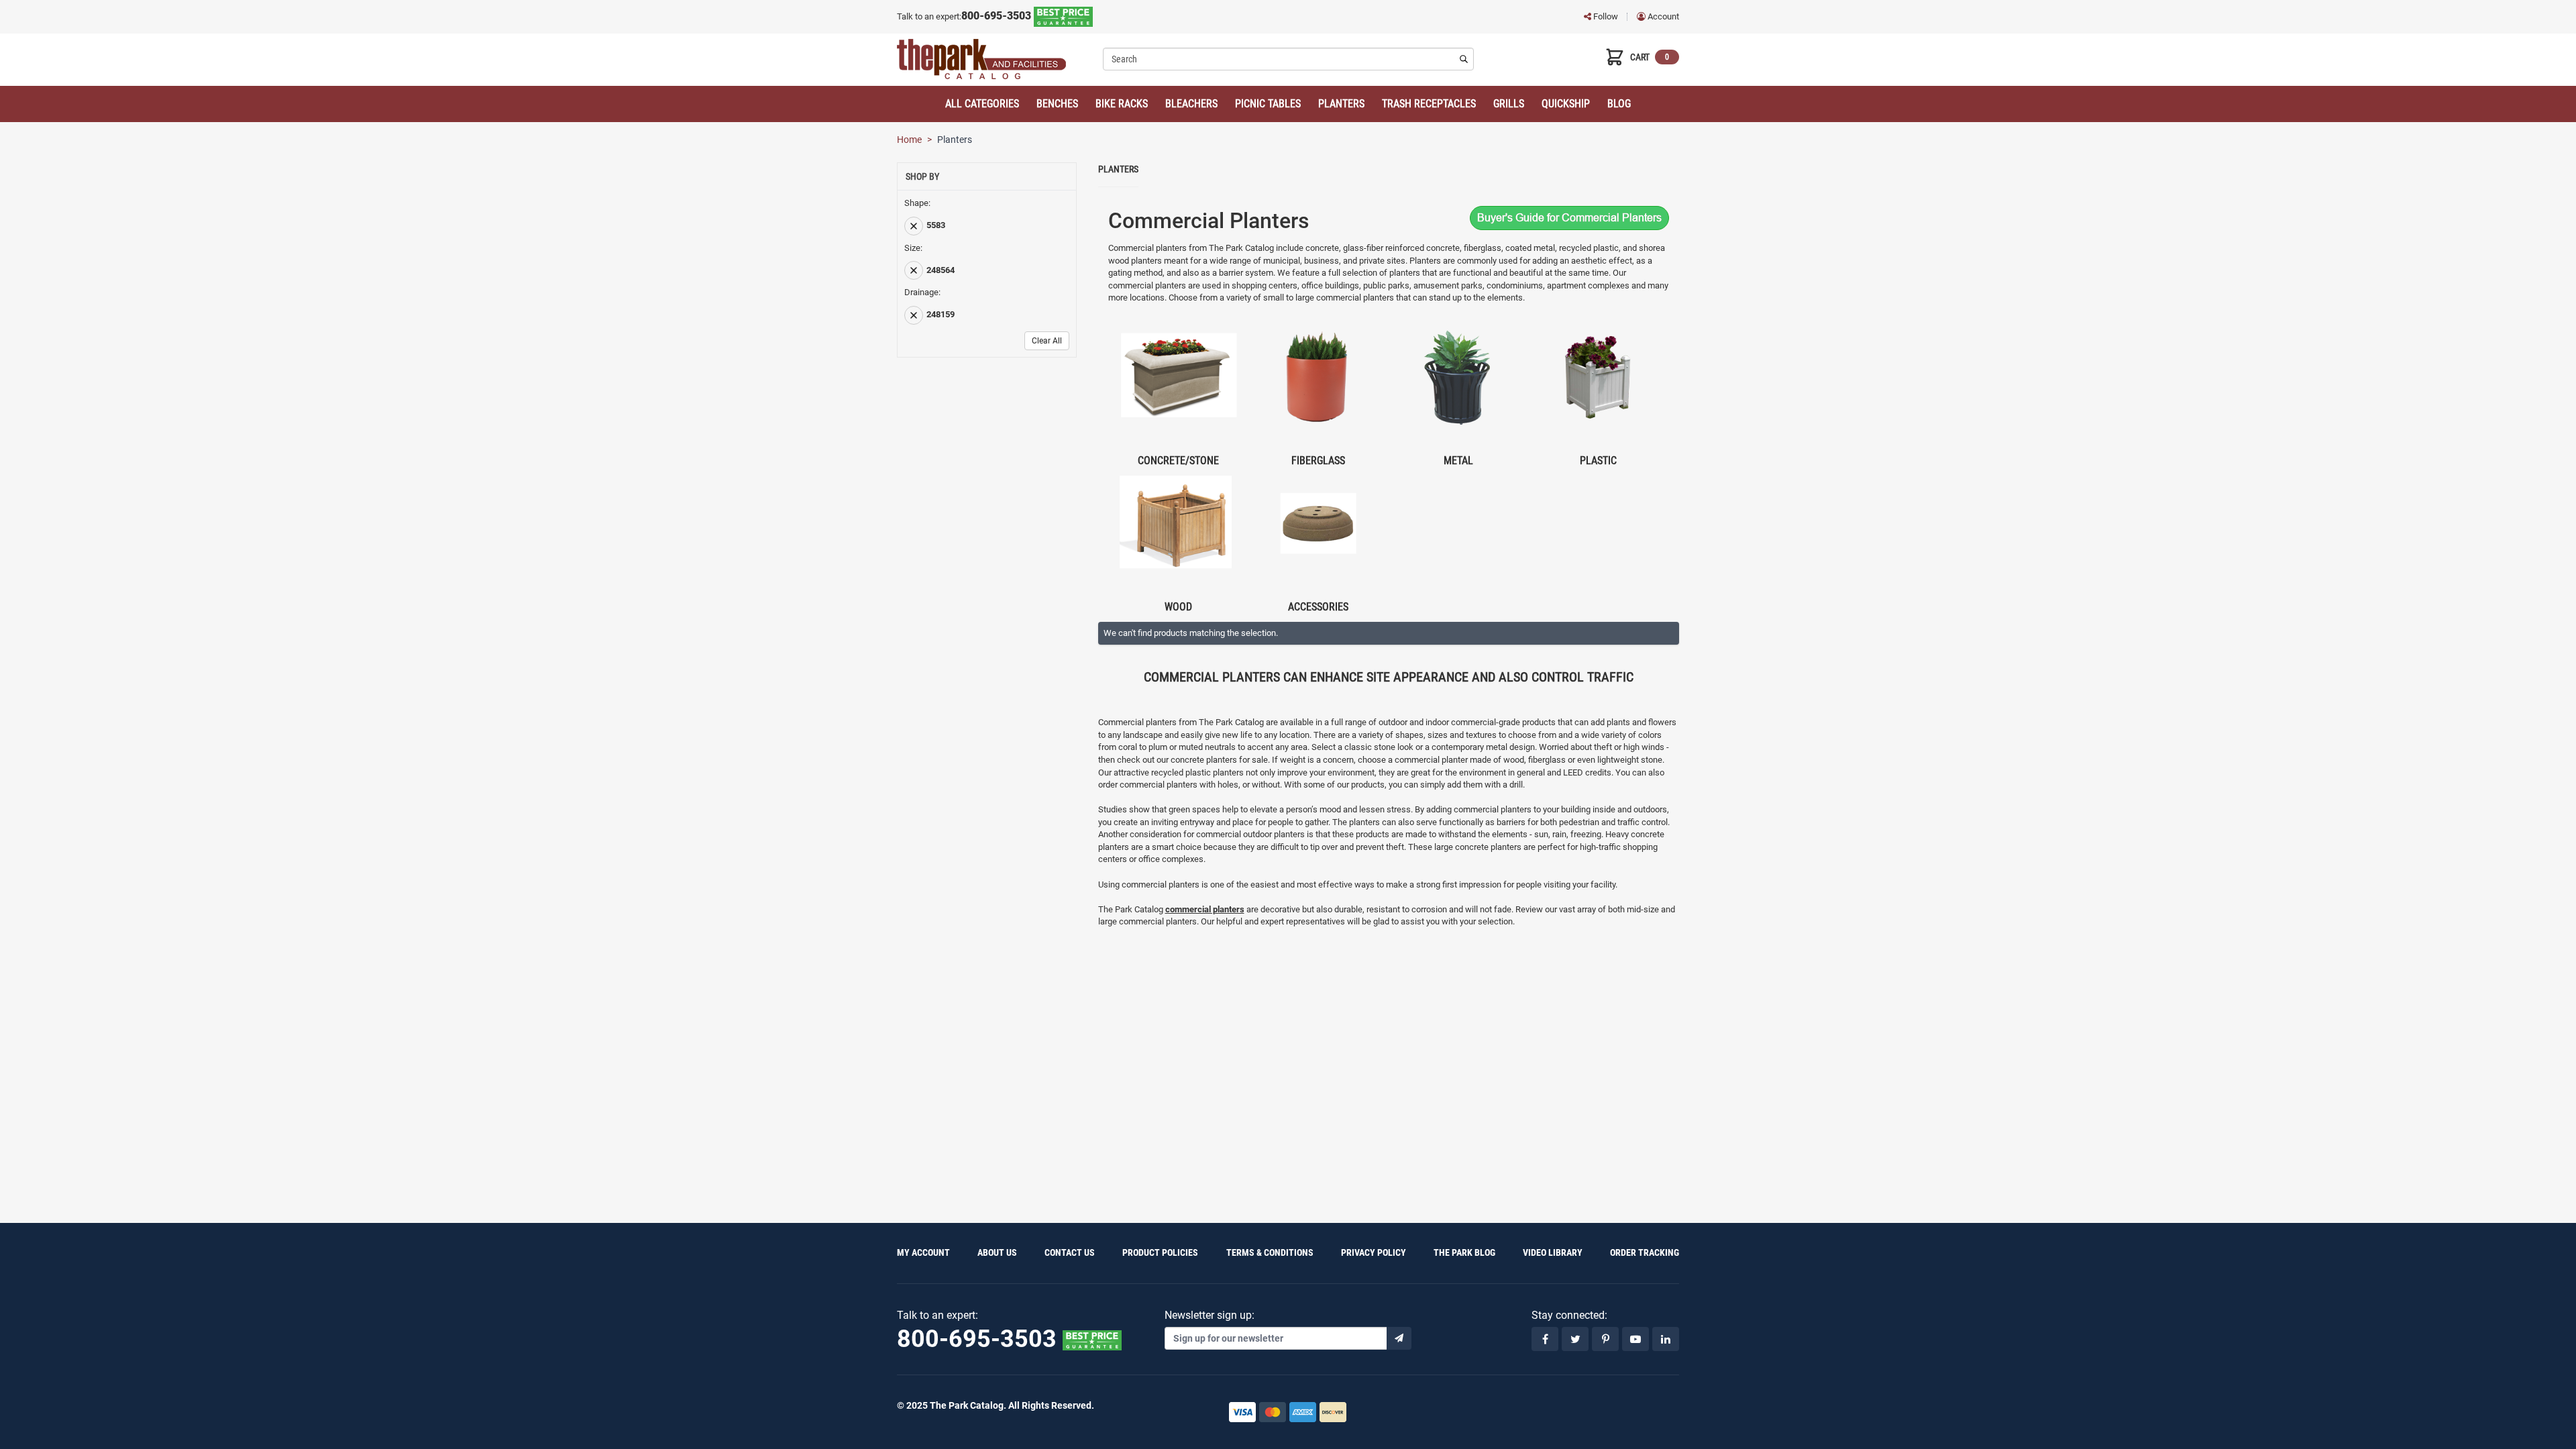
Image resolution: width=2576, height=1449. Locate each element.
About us (997, 1252)
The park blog (1464, 1252)
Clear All (1047, 341)
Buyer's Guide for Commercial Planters (1569, 218)
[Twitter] (1575, 1339)
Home (909, 140)
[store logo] (995, 59)
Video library (1553, 1252)
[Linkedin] (1666, 1339)
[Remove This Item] (914, 226)
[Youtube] (1635, 1339)
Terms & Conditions (1270, 1252)
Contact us (1070, 1252)
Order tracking (1645, 1252)
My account (923, 1252)
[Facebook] (1545, 1339)
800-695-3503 (998, 16)
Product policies (1160, 1252)
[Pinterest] (1605, 1339)
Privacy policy (1374, 1252)
